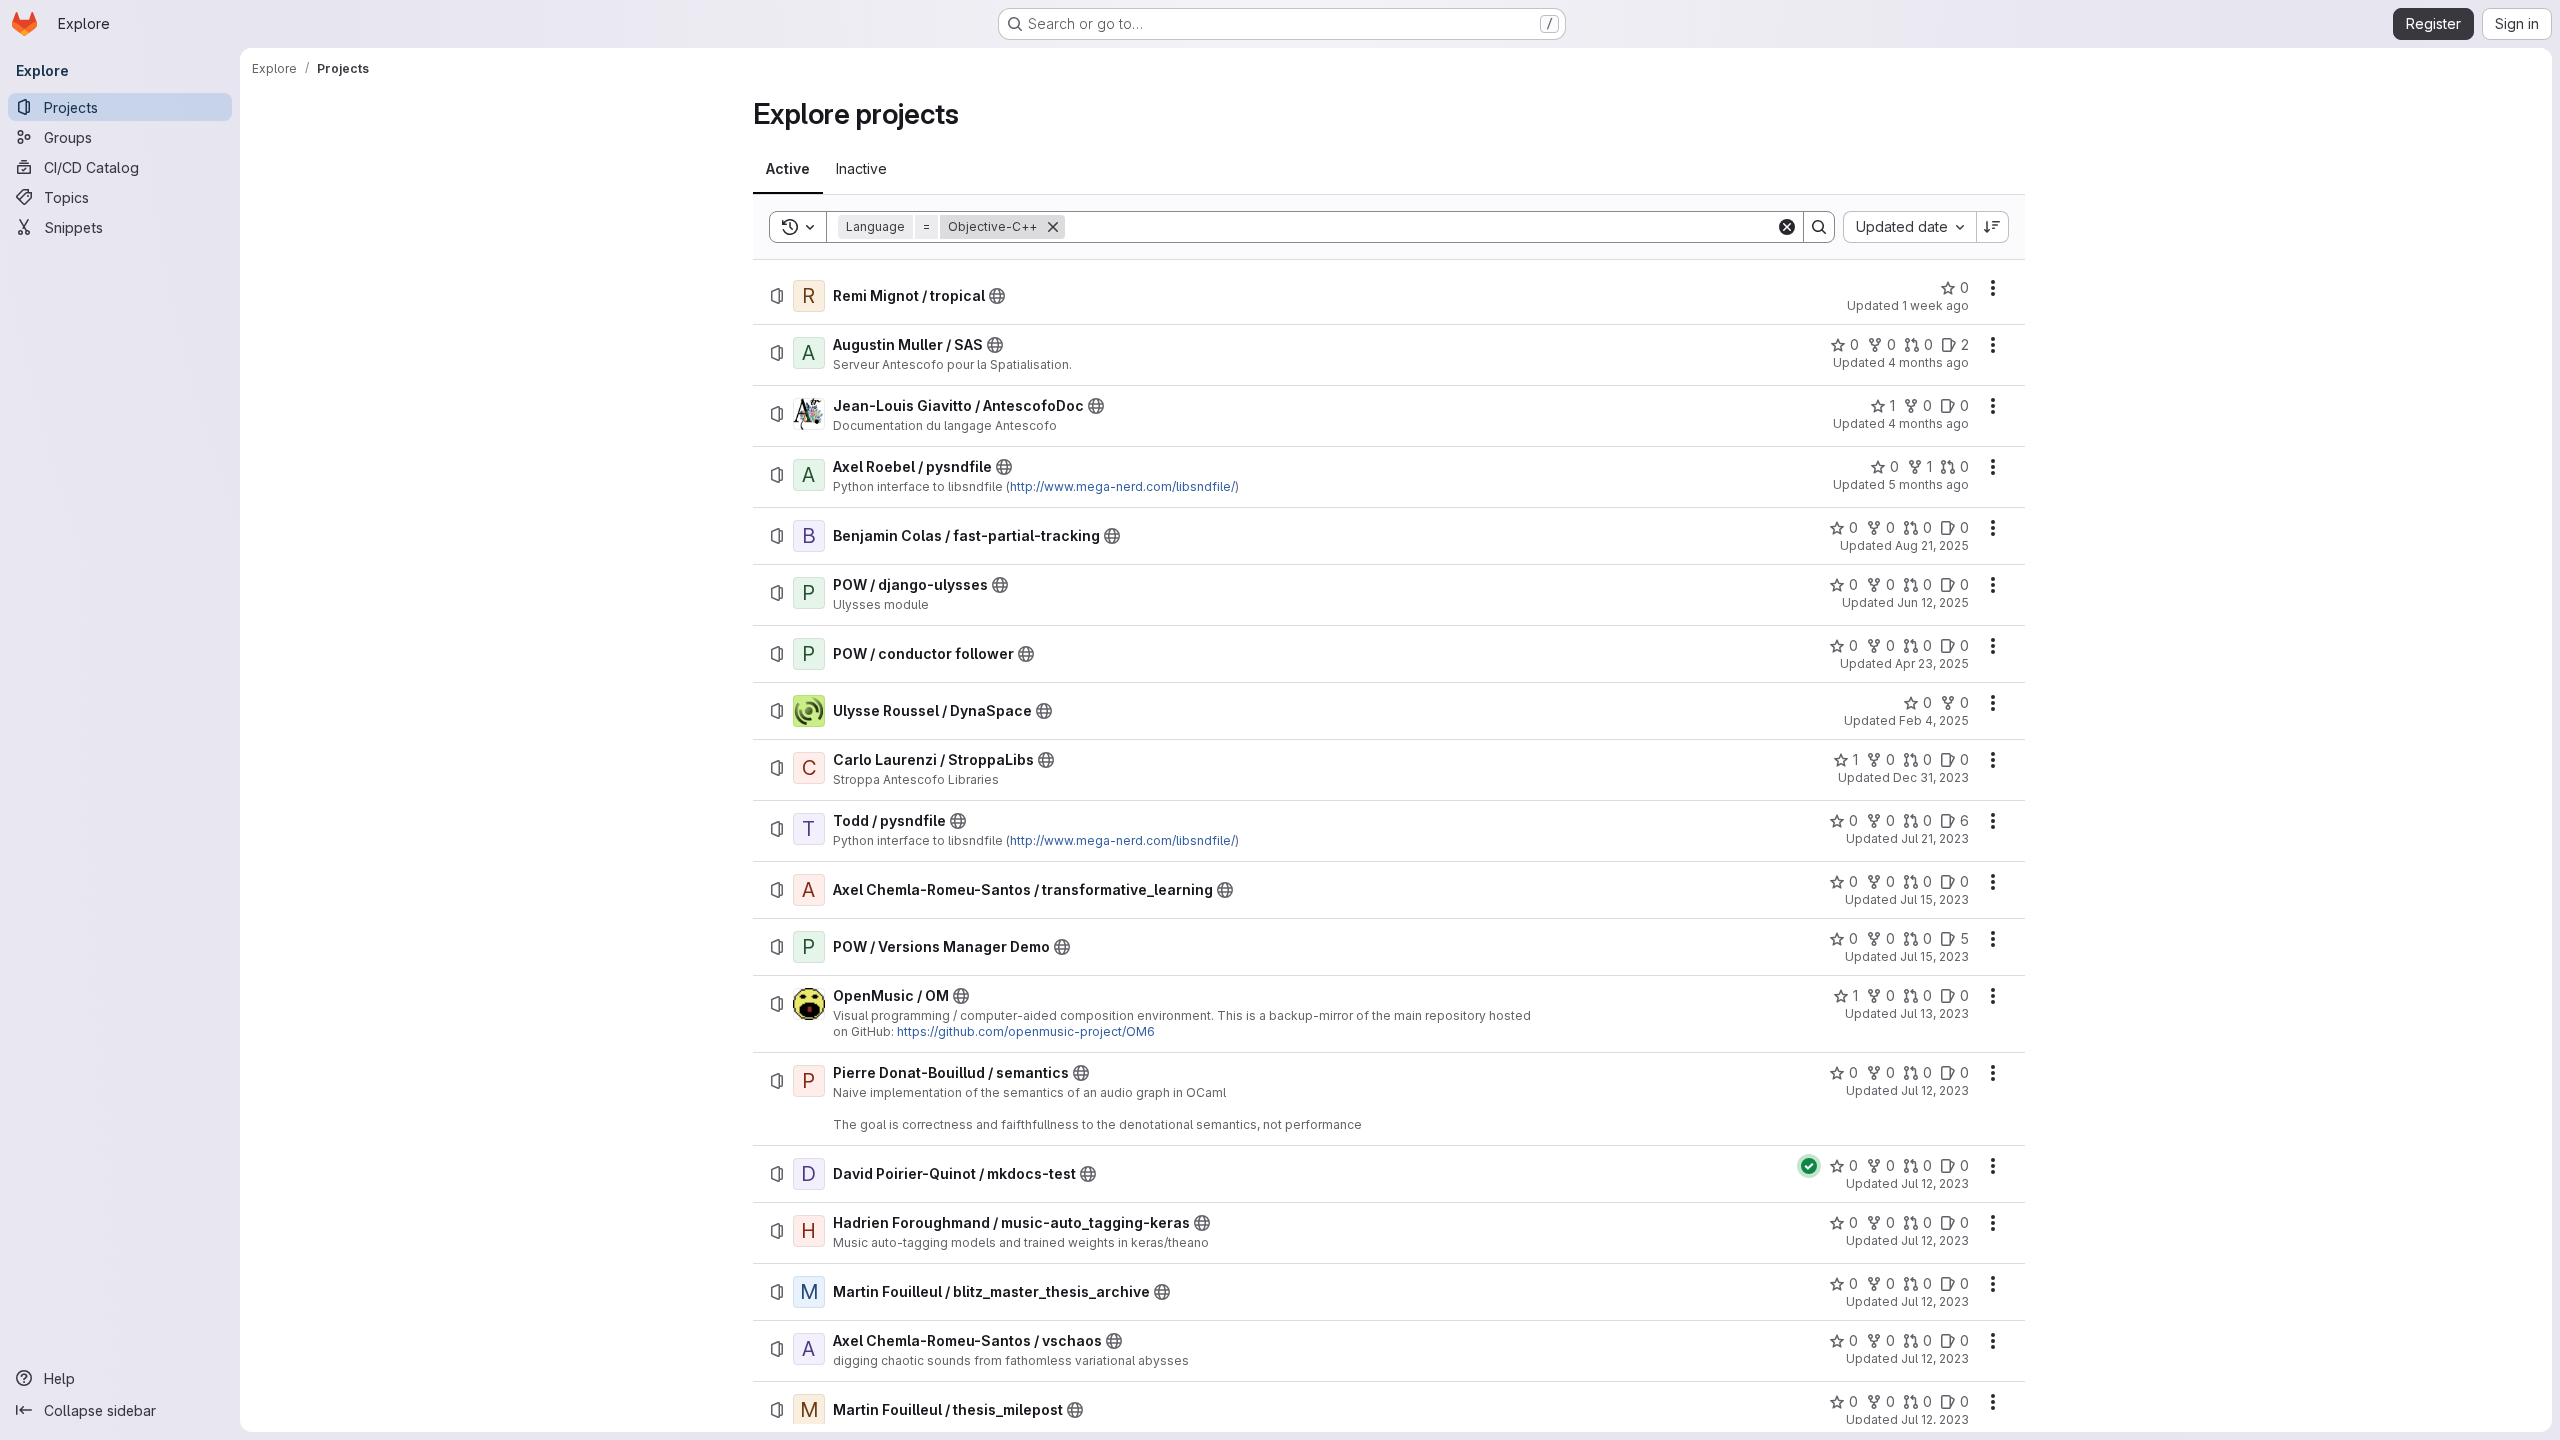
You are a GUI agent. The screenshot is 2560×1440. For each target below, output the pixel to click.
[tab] (788, 169)
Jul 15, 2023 (1934, 899)
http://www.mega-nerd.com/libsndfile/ (1122, 486)
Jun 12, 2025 (1933, 602)
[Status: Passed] (1809, 1166)
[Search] (1819, 227)
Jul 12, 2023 (1935, 1090)
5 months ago (1928, 484)
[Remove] (1053, 227)
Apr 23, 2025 (1932, 663)
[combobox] (1909, 227)
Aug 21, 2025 (1932, 545)
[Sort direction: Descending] (1993, 227)
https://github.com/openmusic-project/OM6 (1026, 1031)
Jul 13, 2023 (1934, 1013)
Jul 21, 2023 (1935, 838)
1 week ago (1935, 305)
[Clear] (1787, 227)
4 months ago (1928, 362)
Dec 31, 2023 (1931, 777)
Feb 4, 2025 (1934, 720)
